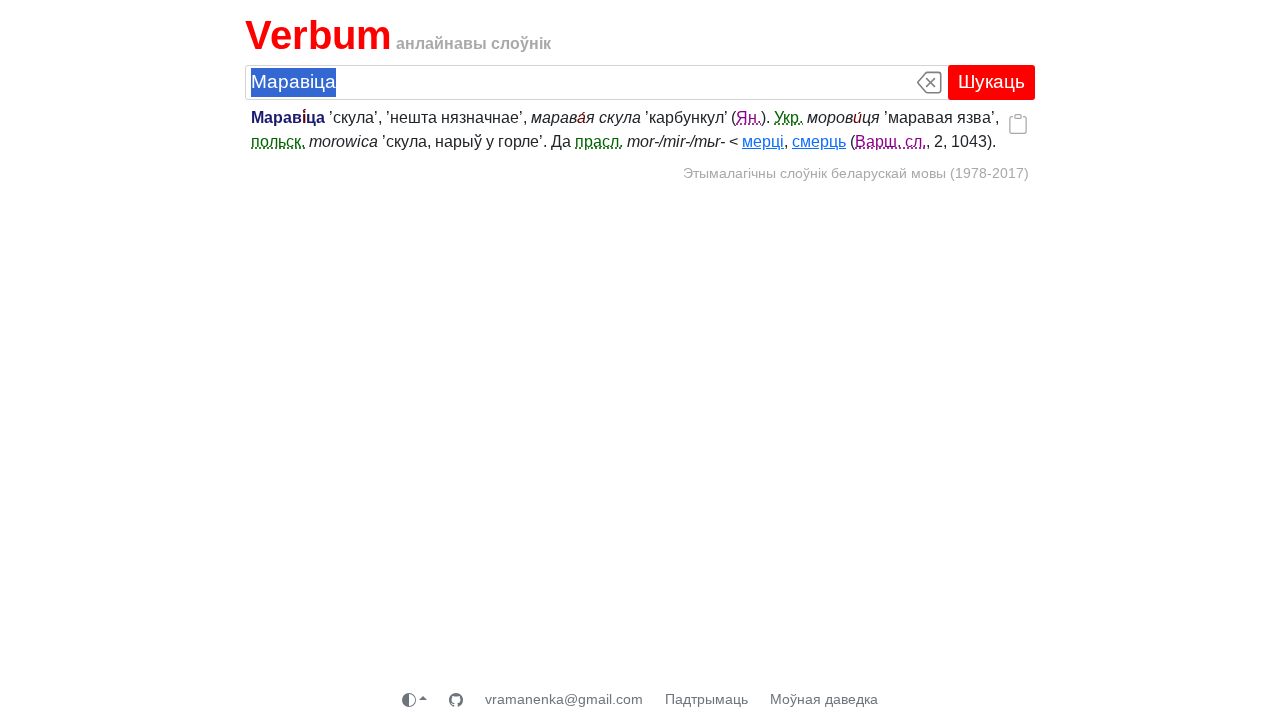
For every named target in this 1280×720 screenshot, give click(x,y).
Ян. (748, 117)
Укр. (788, 117)
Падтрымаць (706, 699)
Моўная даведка (824, 699)
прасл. (599, 141)
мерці (763, 141)
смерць (819, 141)
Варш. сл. (890, 141)
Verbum (318, 35)
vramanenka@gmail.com (564, 699)
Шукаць (991, 81)
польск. (278, 141)
